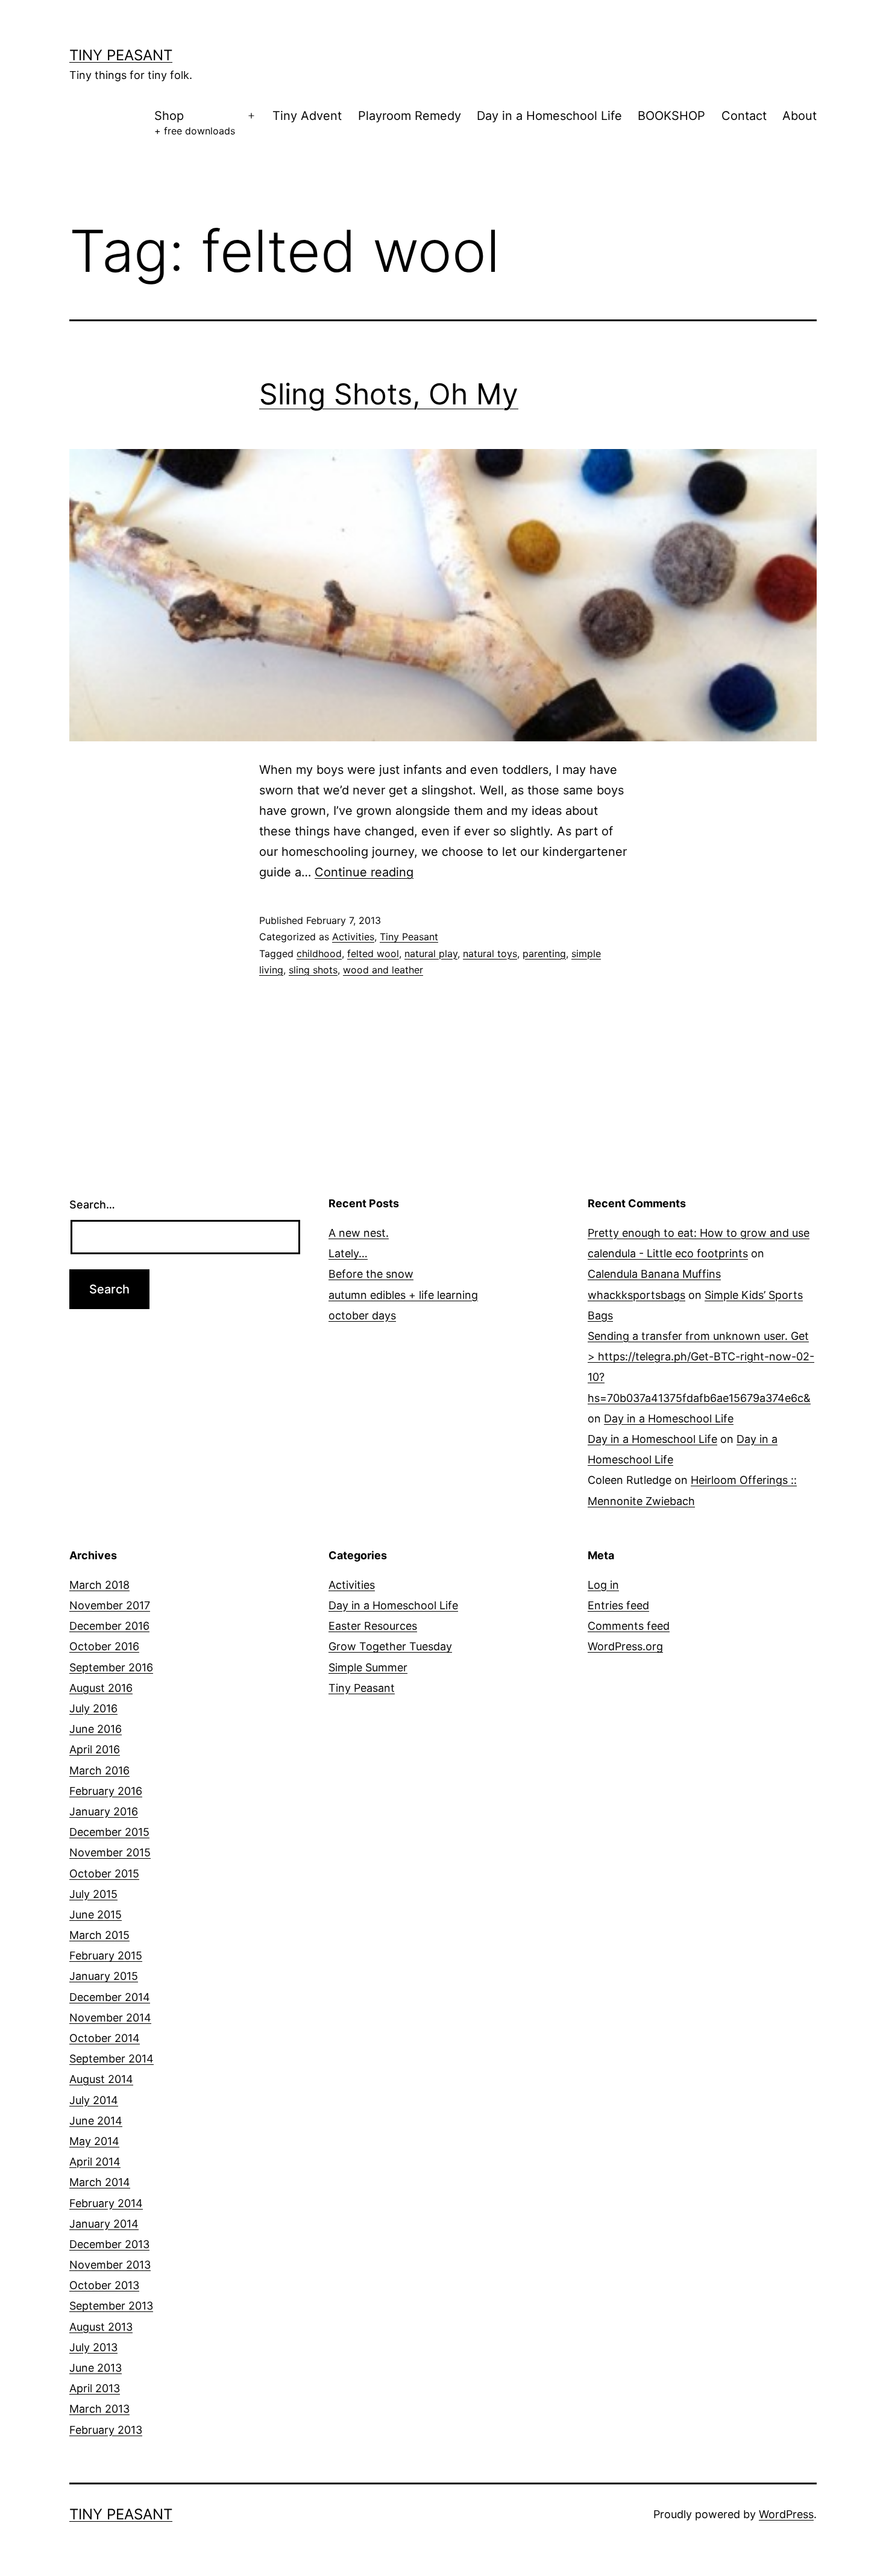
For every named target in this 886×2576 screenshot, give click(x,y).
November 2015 (110, 1852)
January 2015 (104, 1976)
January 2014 (104, 2224)
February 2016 (106, 1791)
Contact (744, 116)
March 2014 (100, 2182)
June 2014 (96, 2121)
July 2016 (93, 1708)
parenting (544, 953)
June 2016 (96, 1729)
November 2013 (110, 2265)
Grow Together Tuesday (390, 1646)
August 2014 (101, 2079)
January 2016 (104, 1811)
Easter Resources (373, 1626)
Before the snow (371, 1274)
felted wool (373, 953)
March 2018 (99, 1585)
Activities (353, 937)
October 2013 (104, 2285)
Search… (92, 1205)
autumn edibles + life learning (403, 1295)
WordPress (786, 2514)
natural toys (490, 953)
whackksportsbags (636, 1295)
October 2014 (105, 2038)
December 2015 (109, 1832)
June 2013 (96, 2368)
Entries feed (618, 1605)
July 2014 (94, 2100)
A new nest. (359, 1233)
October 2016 (104, 1646)
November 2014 (110, 2018)
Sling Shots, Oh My (389, 394)
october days (362, 1315)
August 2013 (101, 2327)
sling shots (313, 970)
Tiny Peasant (121, 55)
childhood (319, 953)
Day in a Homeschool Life (549, 116)
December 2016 (109, 1626)
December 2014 (110, 1997)
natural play (431, 953)
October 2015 (104, 1874)
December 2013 (109, 2244)
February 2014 (106, 2203)
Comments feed (629, 1626)
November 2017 (110, 1605)
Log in (603, 1585)
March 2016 (99, 1770)
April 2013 (95, 2388)
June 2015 (96, 1915)
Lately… (348, 1253)
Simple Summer (368, 1667)
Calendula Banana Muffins (654, 1274)
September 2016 (111, 1667)
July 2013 (93, 2347)
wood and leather (383, 970)
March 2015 (99, 1935)
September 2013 (111, 2306)
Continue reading (364, 872)
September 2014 (112, 2059)
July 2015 (93, 1894)
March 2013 (99, 2409)
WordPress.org (625, 1646)
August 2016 (101, 1688)
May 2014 (94, 2141)
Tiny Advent (307, 116)
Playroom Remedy (410, 116)
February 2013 (106, 2430)
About (800, 116)
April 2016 (95, 1749)
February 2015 (106, 1956)
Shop (195, 123)
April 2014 (95, 2162)
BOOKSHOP (671, 116)
